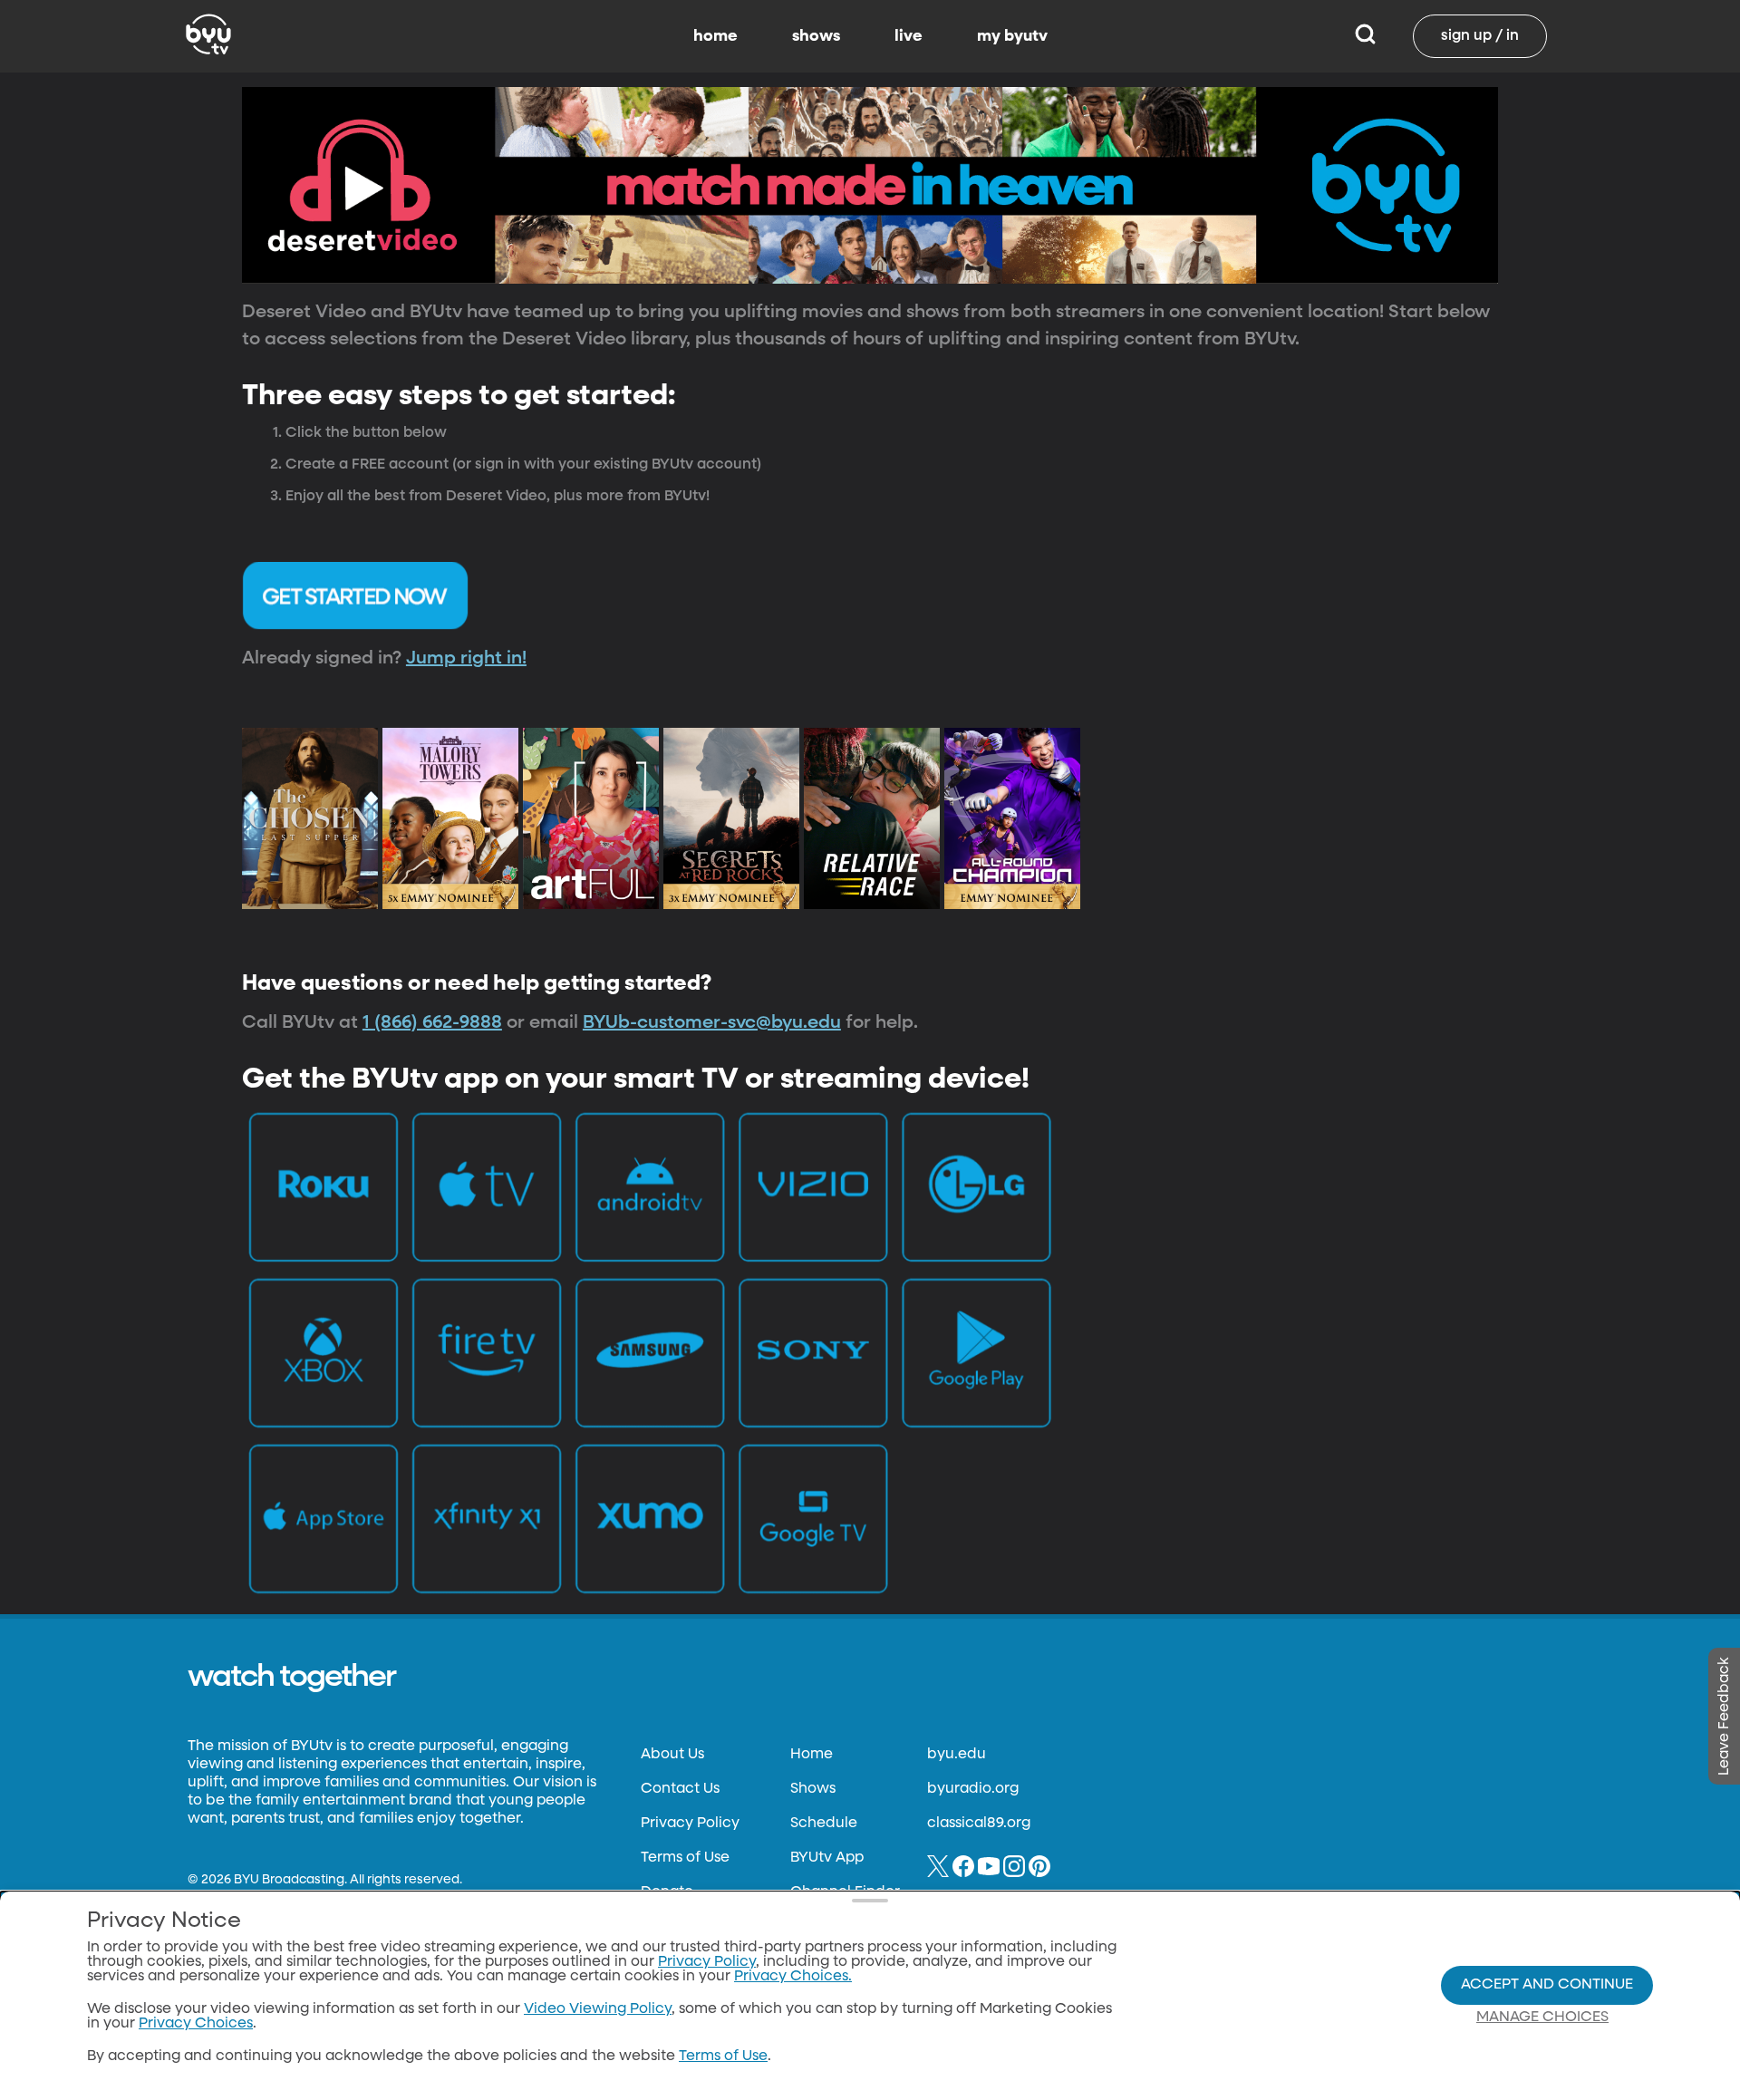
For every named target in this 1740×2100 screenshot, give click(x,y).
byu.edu (957, 1755)
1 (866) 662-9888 (432, 1022)
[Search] (1365, 36)
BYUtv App (827, 1858)
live (909, 36)
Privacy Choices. (793, 1977)
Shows (813, 1789)
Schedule (824, 1824)
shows (816, 36)
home (715, 36)
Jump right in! (466, 658)
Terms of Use (685, 1858)
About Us (672, 1755)
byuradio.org (973, 1789)
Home (812, 1755)
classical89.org (979, 1824)
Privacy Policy (690, 1824)
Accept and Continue (1547, 1985)
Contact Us (680, 1789)
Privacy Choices (196, 2024)
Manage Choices (1542, 2018)
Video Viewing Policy (598, 2009)
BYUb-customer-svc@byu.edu (712, 1022)
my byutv (1012, 36)
